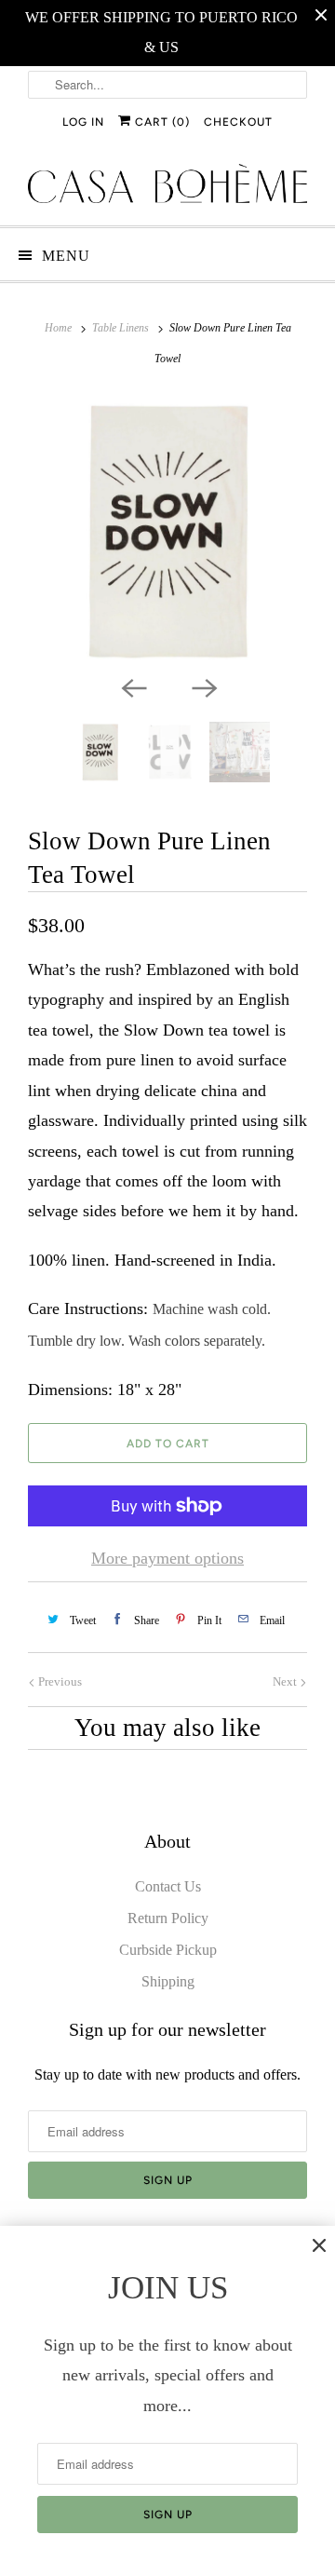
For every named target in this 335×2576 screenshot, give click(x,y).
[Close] (319, 2245)
